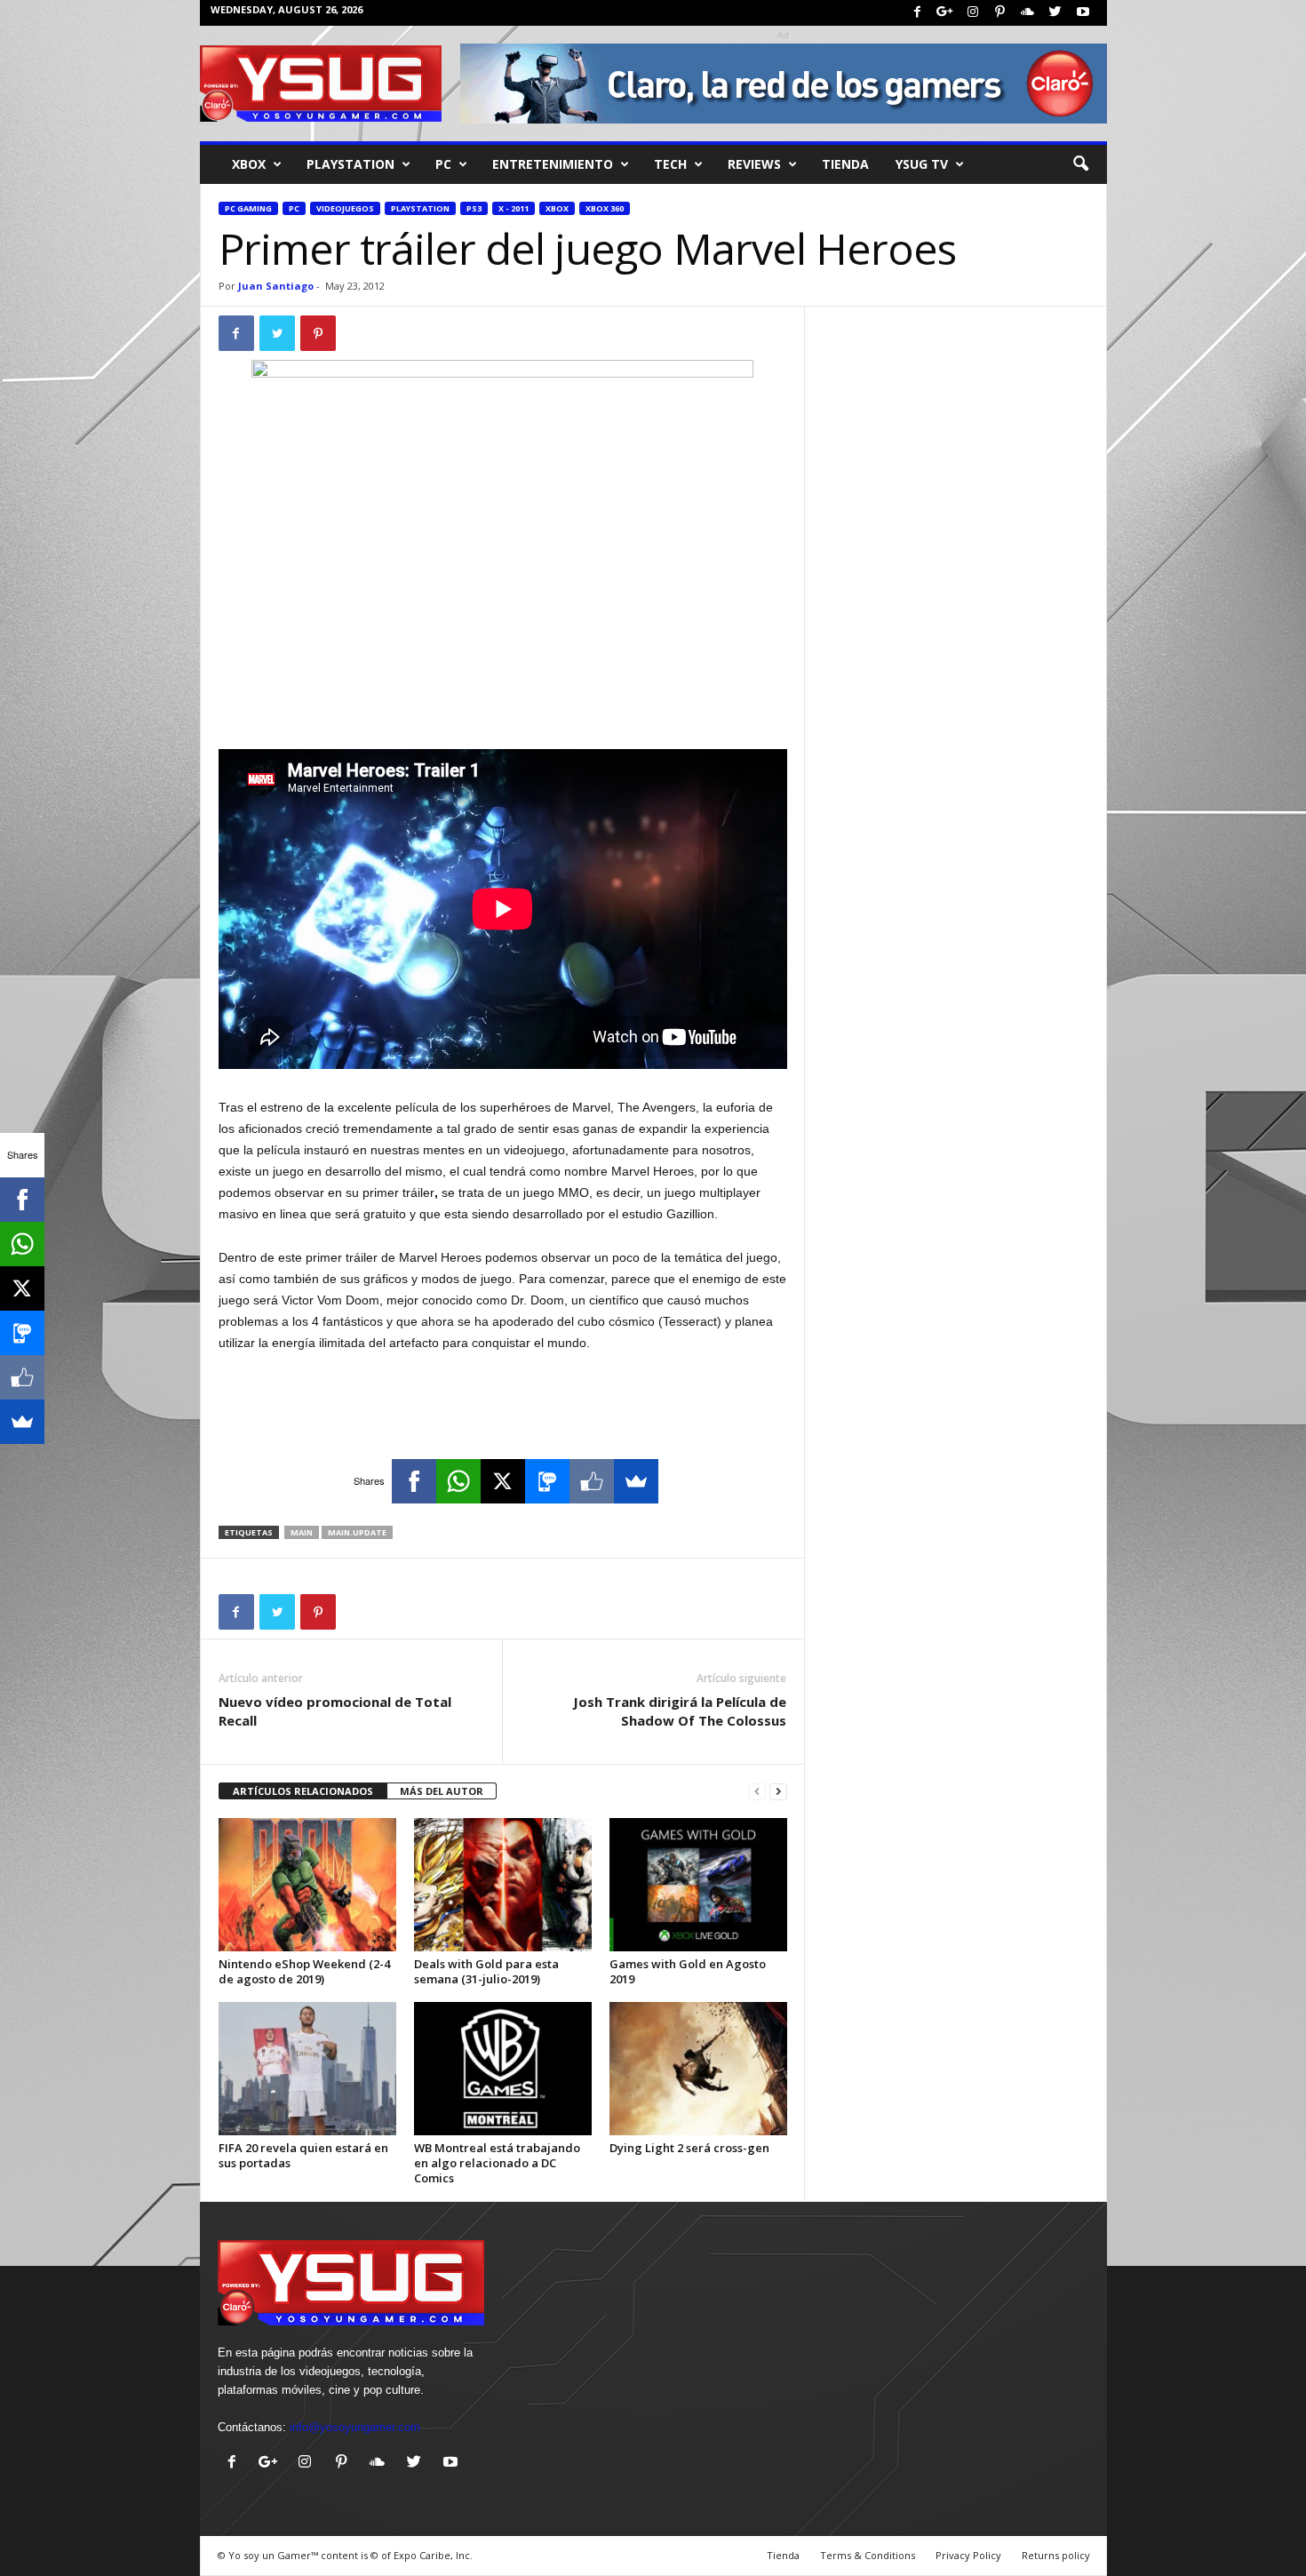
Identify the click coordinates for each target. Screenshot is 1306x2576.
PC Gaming (248, 208)
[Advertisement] (503, 703)
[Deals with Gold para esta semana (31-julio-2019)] (503, 1885)
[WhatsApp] (458, 1481)
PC (443, 164)
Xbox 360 (605, 208)
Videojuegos (345, 208)
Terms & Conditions (868, 2555)
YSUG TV (922, 164)
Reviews (754, 164)
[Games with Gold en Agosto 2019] (698, 1885)
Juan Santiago (276, 286)
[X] (503, 1481)
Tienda (845, 164)
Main (302, 1532)
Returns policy (1056, 2555)
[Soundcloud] (1028, 13)
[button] (1080, 164)
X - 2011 (514, 208)
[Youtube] (1083, 13)
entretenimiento (553, 164)
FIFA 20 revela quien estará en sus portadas (303, 2155)
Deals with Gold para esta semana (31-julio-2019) (486, 1971)
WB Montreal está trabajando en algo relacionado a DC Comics (497, 2163)
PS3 (474, 208)
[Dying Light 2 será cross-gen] (698, 2069)
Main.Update (357, 1532)
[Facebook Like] (592, 1481)
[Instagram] (973, 13)
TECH (670, 164)
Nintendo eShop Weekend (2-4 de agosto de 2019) (304, 1971)
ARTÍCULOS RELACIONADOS (303, 1791)
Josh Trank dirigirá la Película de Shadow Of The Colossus (680, 1711)
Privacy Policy (968, 2555)
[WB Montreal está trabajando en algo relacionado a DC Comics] (503, 2069)
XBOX (249, 164)
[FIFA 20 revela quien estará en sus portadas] (307, 2069)
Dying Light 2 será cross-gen (689, 2148)
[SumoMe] (636, 1481)
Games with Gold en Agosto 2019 (688, 1971)
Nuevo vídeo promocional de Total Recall (335, 1711)
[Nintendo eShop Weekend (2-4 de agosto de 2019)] (307, 1885)
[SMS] (547, 1481)
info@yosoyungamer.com (355, 2427)
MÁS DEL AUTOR (442, 1791)
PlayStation (350, 164)
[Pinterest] (1000, 13)
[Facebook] (918, 13)
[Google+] (945, 13)
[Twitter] (1055, 13)
